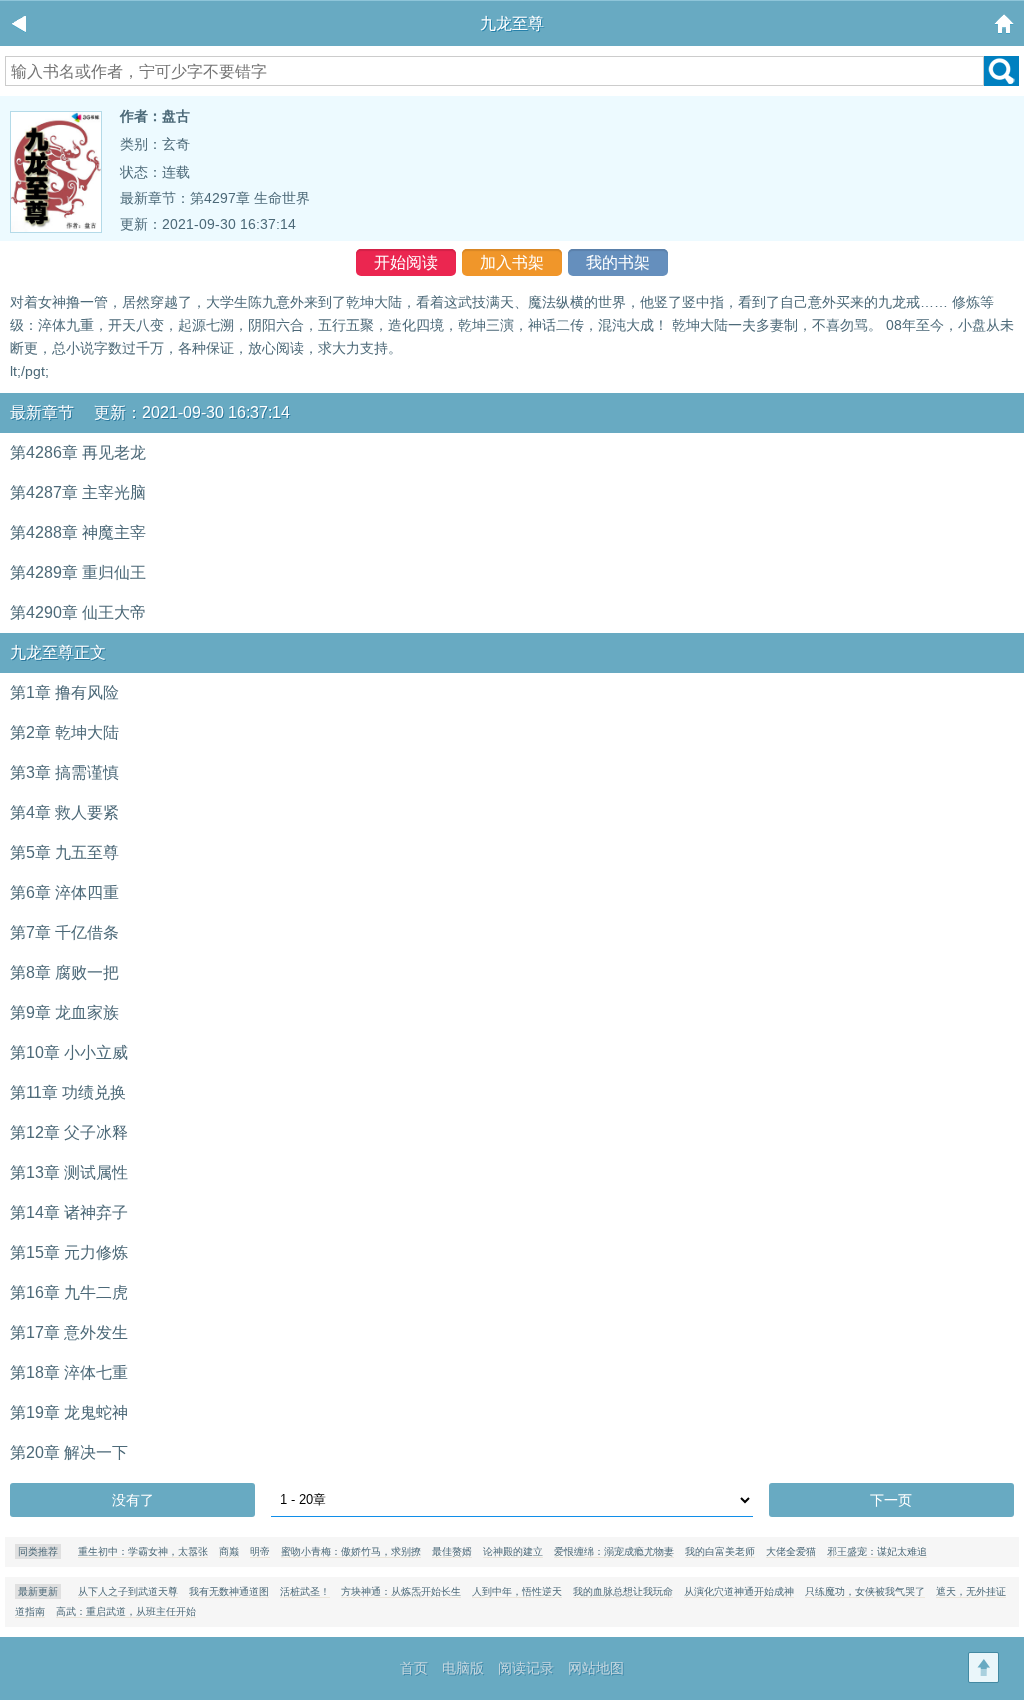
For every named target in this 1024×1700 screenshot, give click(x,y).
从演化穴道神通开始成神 (739, 1591)
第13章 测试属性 (69, 1172)
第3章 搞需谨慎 (64, 772)
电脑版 (463, 1668)
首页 (414, 1668)
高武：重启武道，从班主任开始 (126, 1611)
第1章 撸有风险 (64, 692)
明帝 (260, 1551)
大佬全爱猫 (791, 1551)
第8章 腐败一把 (64, 972)
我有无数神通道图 (229, 1591)
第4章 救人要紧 (64, 812)
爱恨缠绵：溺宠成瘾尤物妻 (614, 1551)
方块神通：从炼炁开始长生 (401, 1591)
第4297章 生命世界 (250, 198)
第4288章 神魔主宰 (78, 532)
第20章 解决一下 (69, 1452)
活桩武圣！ (305, 1591)
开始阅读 (406, 262)
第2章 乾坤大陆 (64, 732)
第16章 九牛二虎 (69, 1292)
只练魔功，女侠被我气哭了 (865, 1591)
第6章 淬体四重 (64, 892)
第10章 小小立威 (69, 1052)
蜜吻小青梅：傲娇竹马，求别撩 (351, 1551)
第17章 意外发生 (69, 1332)
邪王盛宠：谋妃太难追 (877, 1551)
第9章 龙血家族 (64, 1012)
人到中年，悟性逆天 (517, 1591)
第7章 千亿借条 (64, 932)
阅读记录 (526, 1668)
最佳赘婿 (452, 1551)
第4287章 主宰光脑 (78, 492)
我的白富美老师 (720, 1551)
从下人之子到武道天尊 (128, 1591)
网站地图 (596, 1668)
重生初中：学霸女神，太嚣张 (143, 1551)
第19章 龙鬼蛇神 (69, 1412)
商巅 (229, 1551)
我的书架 (618, 262)
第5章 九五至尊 (64, 852)
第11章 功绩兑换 (68, 1092)
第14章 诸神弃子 (69, 1212)
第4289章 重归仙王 (78, 572)
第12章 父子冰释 (69, 1132)
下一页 (891, 1500)
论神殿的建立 (513, 1551)
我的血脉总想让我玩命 (623, 1591)
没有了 (133, 1500)
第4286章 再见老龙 (78, 452)
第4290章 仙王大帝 (78, 612)
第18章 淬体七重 (69, 1372)
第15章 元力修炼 (69, 1252)
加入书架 (512, 262)
